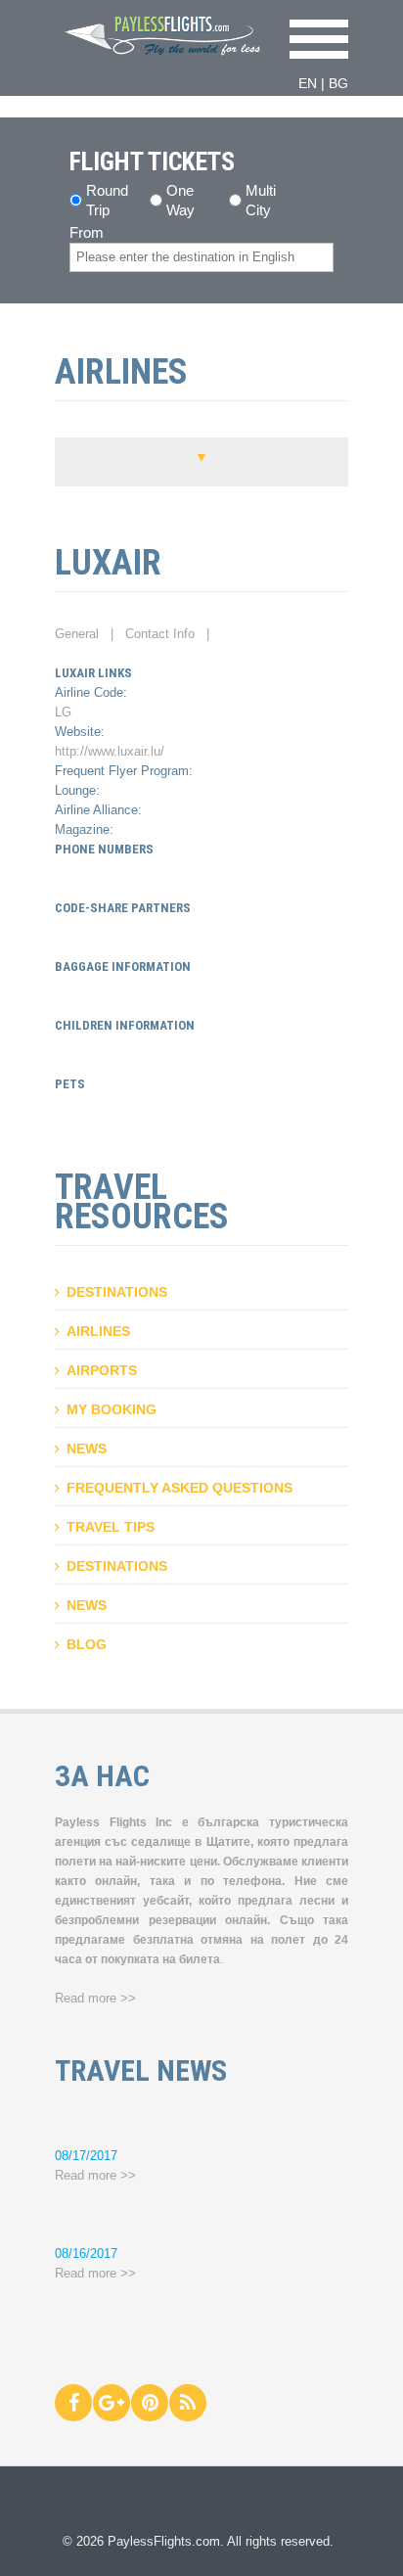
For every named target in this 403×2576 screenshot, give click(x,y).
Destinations (117, 1292)
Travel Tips (111, 1527)
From (87, 232)
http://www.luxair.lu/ (110, 751)
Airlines (98, 1331)
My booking (112, 1409)
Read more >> (95, 1998)
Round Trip (106, 192)
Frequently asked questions (179, 1488)
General (77, 634)
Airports (102, 1370)
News (87, 1449)
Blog (87, 1644)
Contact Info (160, 634)
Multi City (261, 192)
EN (308, 83)
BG (338, 83)
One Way (180, 192)
